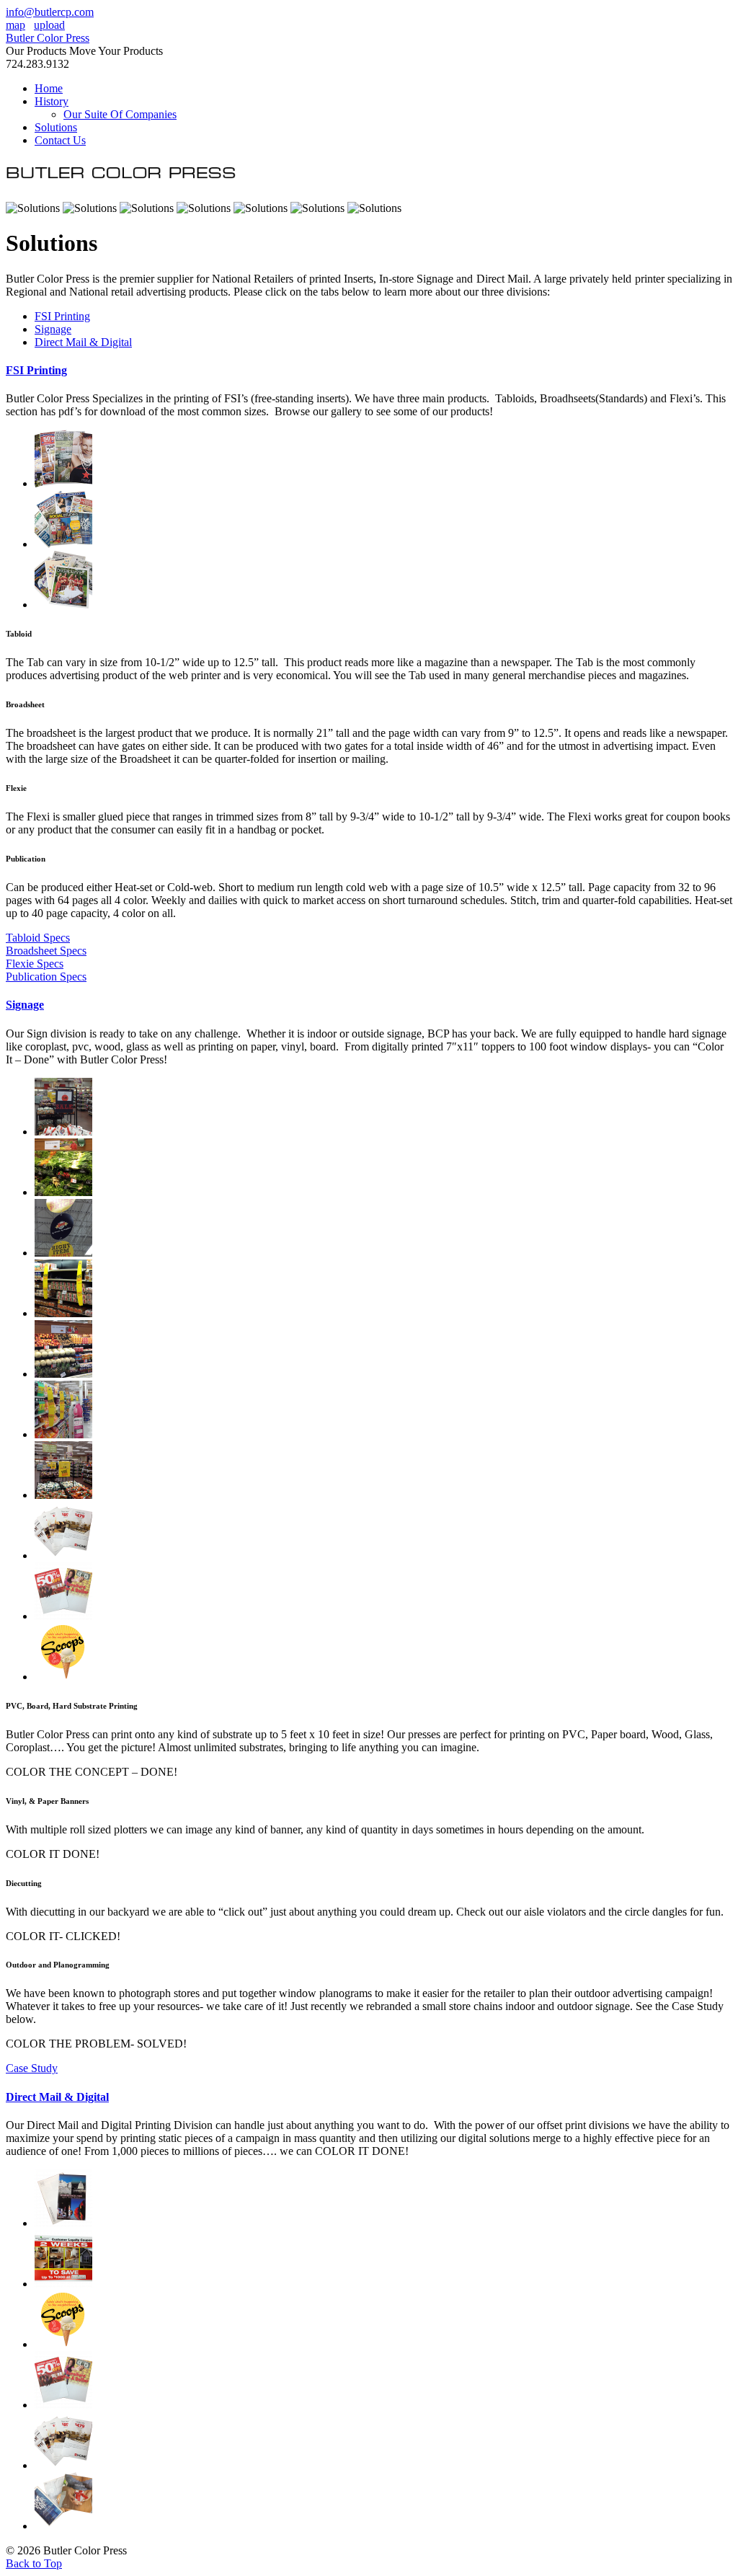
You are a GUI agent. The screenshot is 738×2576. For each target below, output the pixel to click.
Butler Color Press (48, 38)
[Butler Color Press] (121, 183)
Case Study (32, 2068)
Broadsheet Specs (46, 951)
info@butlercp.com (50, 12)
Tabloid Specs (38, 938)
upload (49, 25)
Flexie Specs (35, 964)
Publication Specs (46, 977)
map (15, 25)
